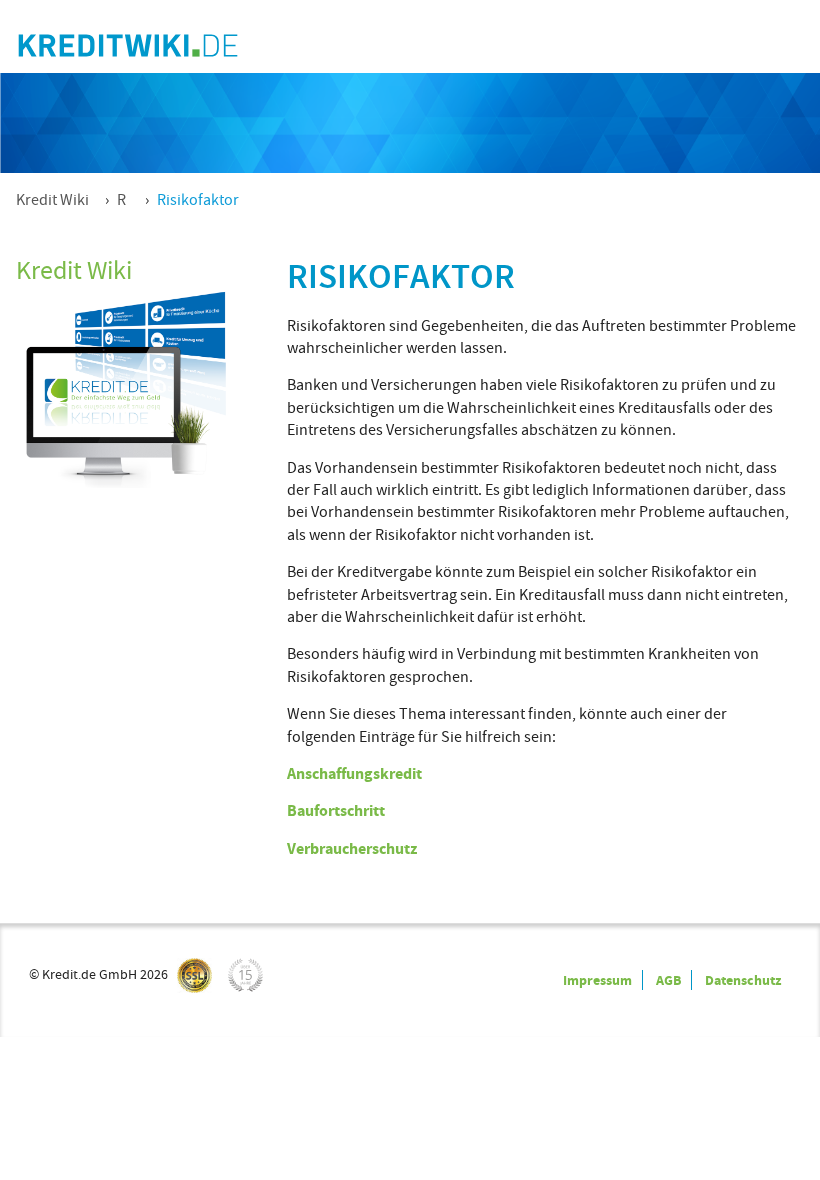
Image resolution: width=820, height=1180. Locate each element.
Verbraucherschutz (352, 848)
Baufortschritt (336, 810)
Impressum (597, 980)
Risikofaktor (198, 200)
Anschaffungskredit (354, 773)
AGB (668, 980)
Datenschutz (743, 980)
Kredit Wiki (52, 200)
